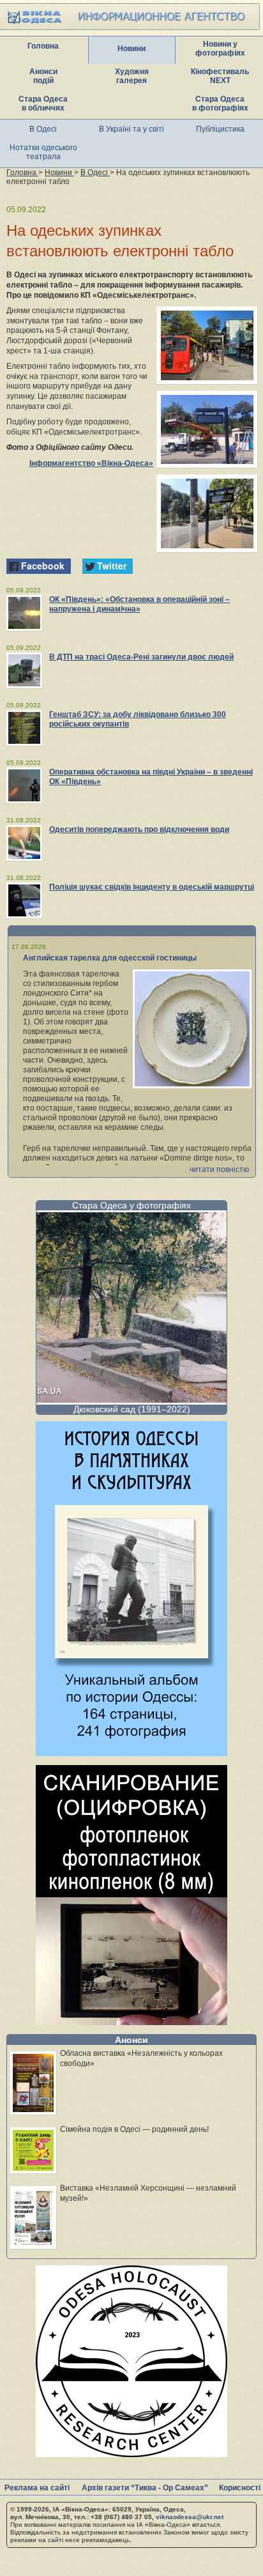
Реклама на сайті (37, 2488)
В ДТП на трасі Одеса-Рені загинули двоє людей (141, 657)
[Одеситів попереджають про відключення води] (24, 843)
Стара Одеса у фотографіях (131, 1205)
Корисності (240, 2488)
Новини (131, 49)
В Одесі (43, 129)
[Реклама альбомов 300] (131, 1753)
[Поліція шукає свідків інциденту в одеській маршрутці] (24, 900)
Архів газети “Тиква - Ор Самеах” (145, 2488)
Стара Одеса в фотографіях (220, 104)
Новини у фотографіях (220, 49)
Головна (43, 46)
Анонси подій (43, 76)
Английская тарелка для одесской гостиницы (110, 958)
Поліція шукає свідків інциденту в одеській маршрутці (152, 887)
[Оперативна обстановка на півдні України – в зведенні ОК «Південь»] (24, 785)
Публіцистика (220, 129)
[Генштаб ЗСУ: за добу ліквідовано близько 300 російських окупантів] (24, 728)
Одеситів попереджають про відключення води (139, 829)
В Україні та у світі (131, 129)
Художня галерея (132, 76)
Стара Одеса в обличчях (43, 104)
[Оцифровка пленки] (131, 2022)
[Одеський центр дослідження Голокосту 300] (131, 2454)
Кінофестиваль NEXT (220, 76)
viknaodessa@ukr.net (190, 2517)
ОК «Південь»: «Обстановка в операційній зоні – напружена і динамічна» (139, 604)
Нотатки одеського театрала (43, 152)
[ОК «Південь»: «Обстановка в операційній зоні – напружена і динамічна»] (24, 613)
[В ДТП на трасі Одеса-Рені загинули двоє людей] (24, 670)
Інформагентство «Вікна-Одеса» (91, 463)
